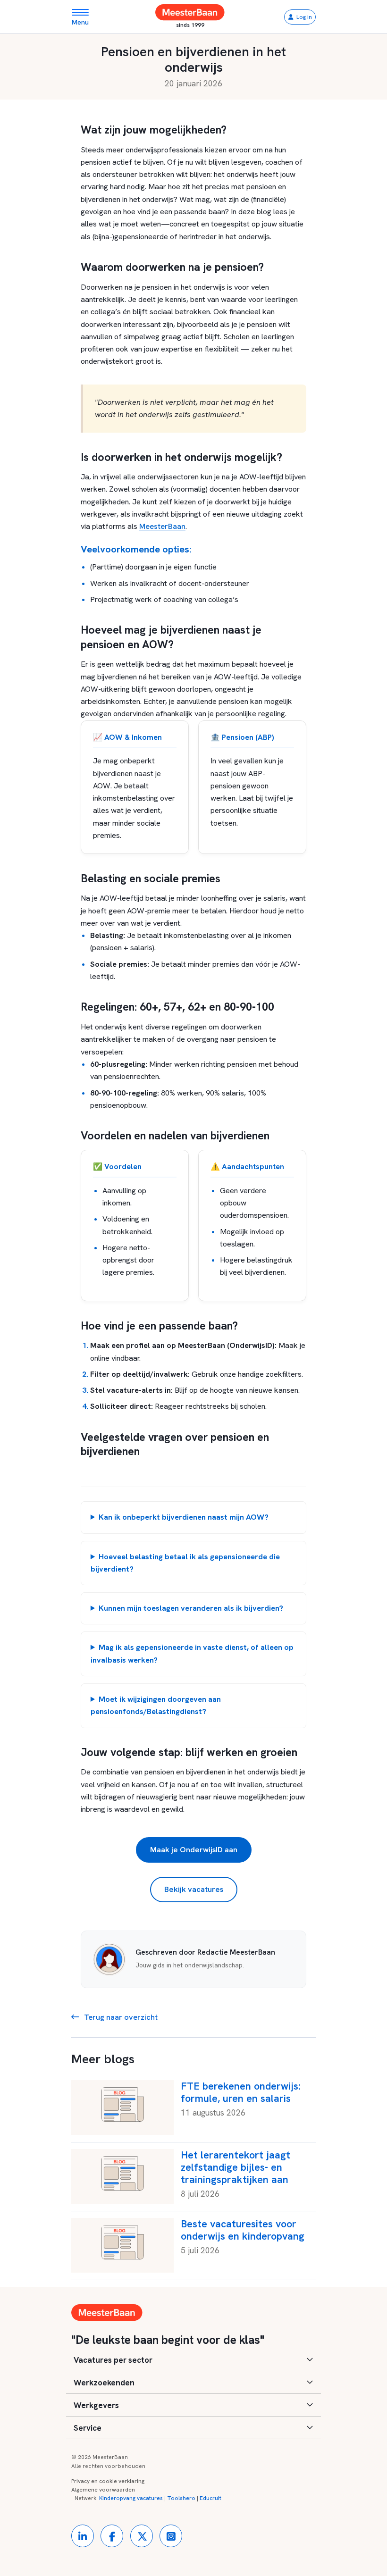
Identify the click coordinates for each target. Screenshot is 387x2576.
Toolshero (181, 2498)
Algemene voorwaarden (103, 2490)
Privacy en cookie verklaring (108, 2481)
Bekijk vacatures (194, 1889)
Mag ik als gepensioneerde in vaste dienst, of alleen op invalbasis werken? (192, 1653)
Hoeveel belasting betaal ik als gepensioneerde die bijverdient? (185, 1563)
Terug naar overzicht (120, 2017)
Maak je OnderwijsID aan (194, 1850)
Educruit (210, 2498)
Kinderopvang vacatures (131, 2498)
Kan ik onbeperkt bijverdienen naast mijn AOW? (184, 1517)
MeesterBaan (162, 526)
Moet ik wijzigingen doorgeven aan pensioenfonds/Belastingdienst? (156, 1705)
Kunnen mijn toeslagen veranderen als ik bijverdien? (191, 1608)
